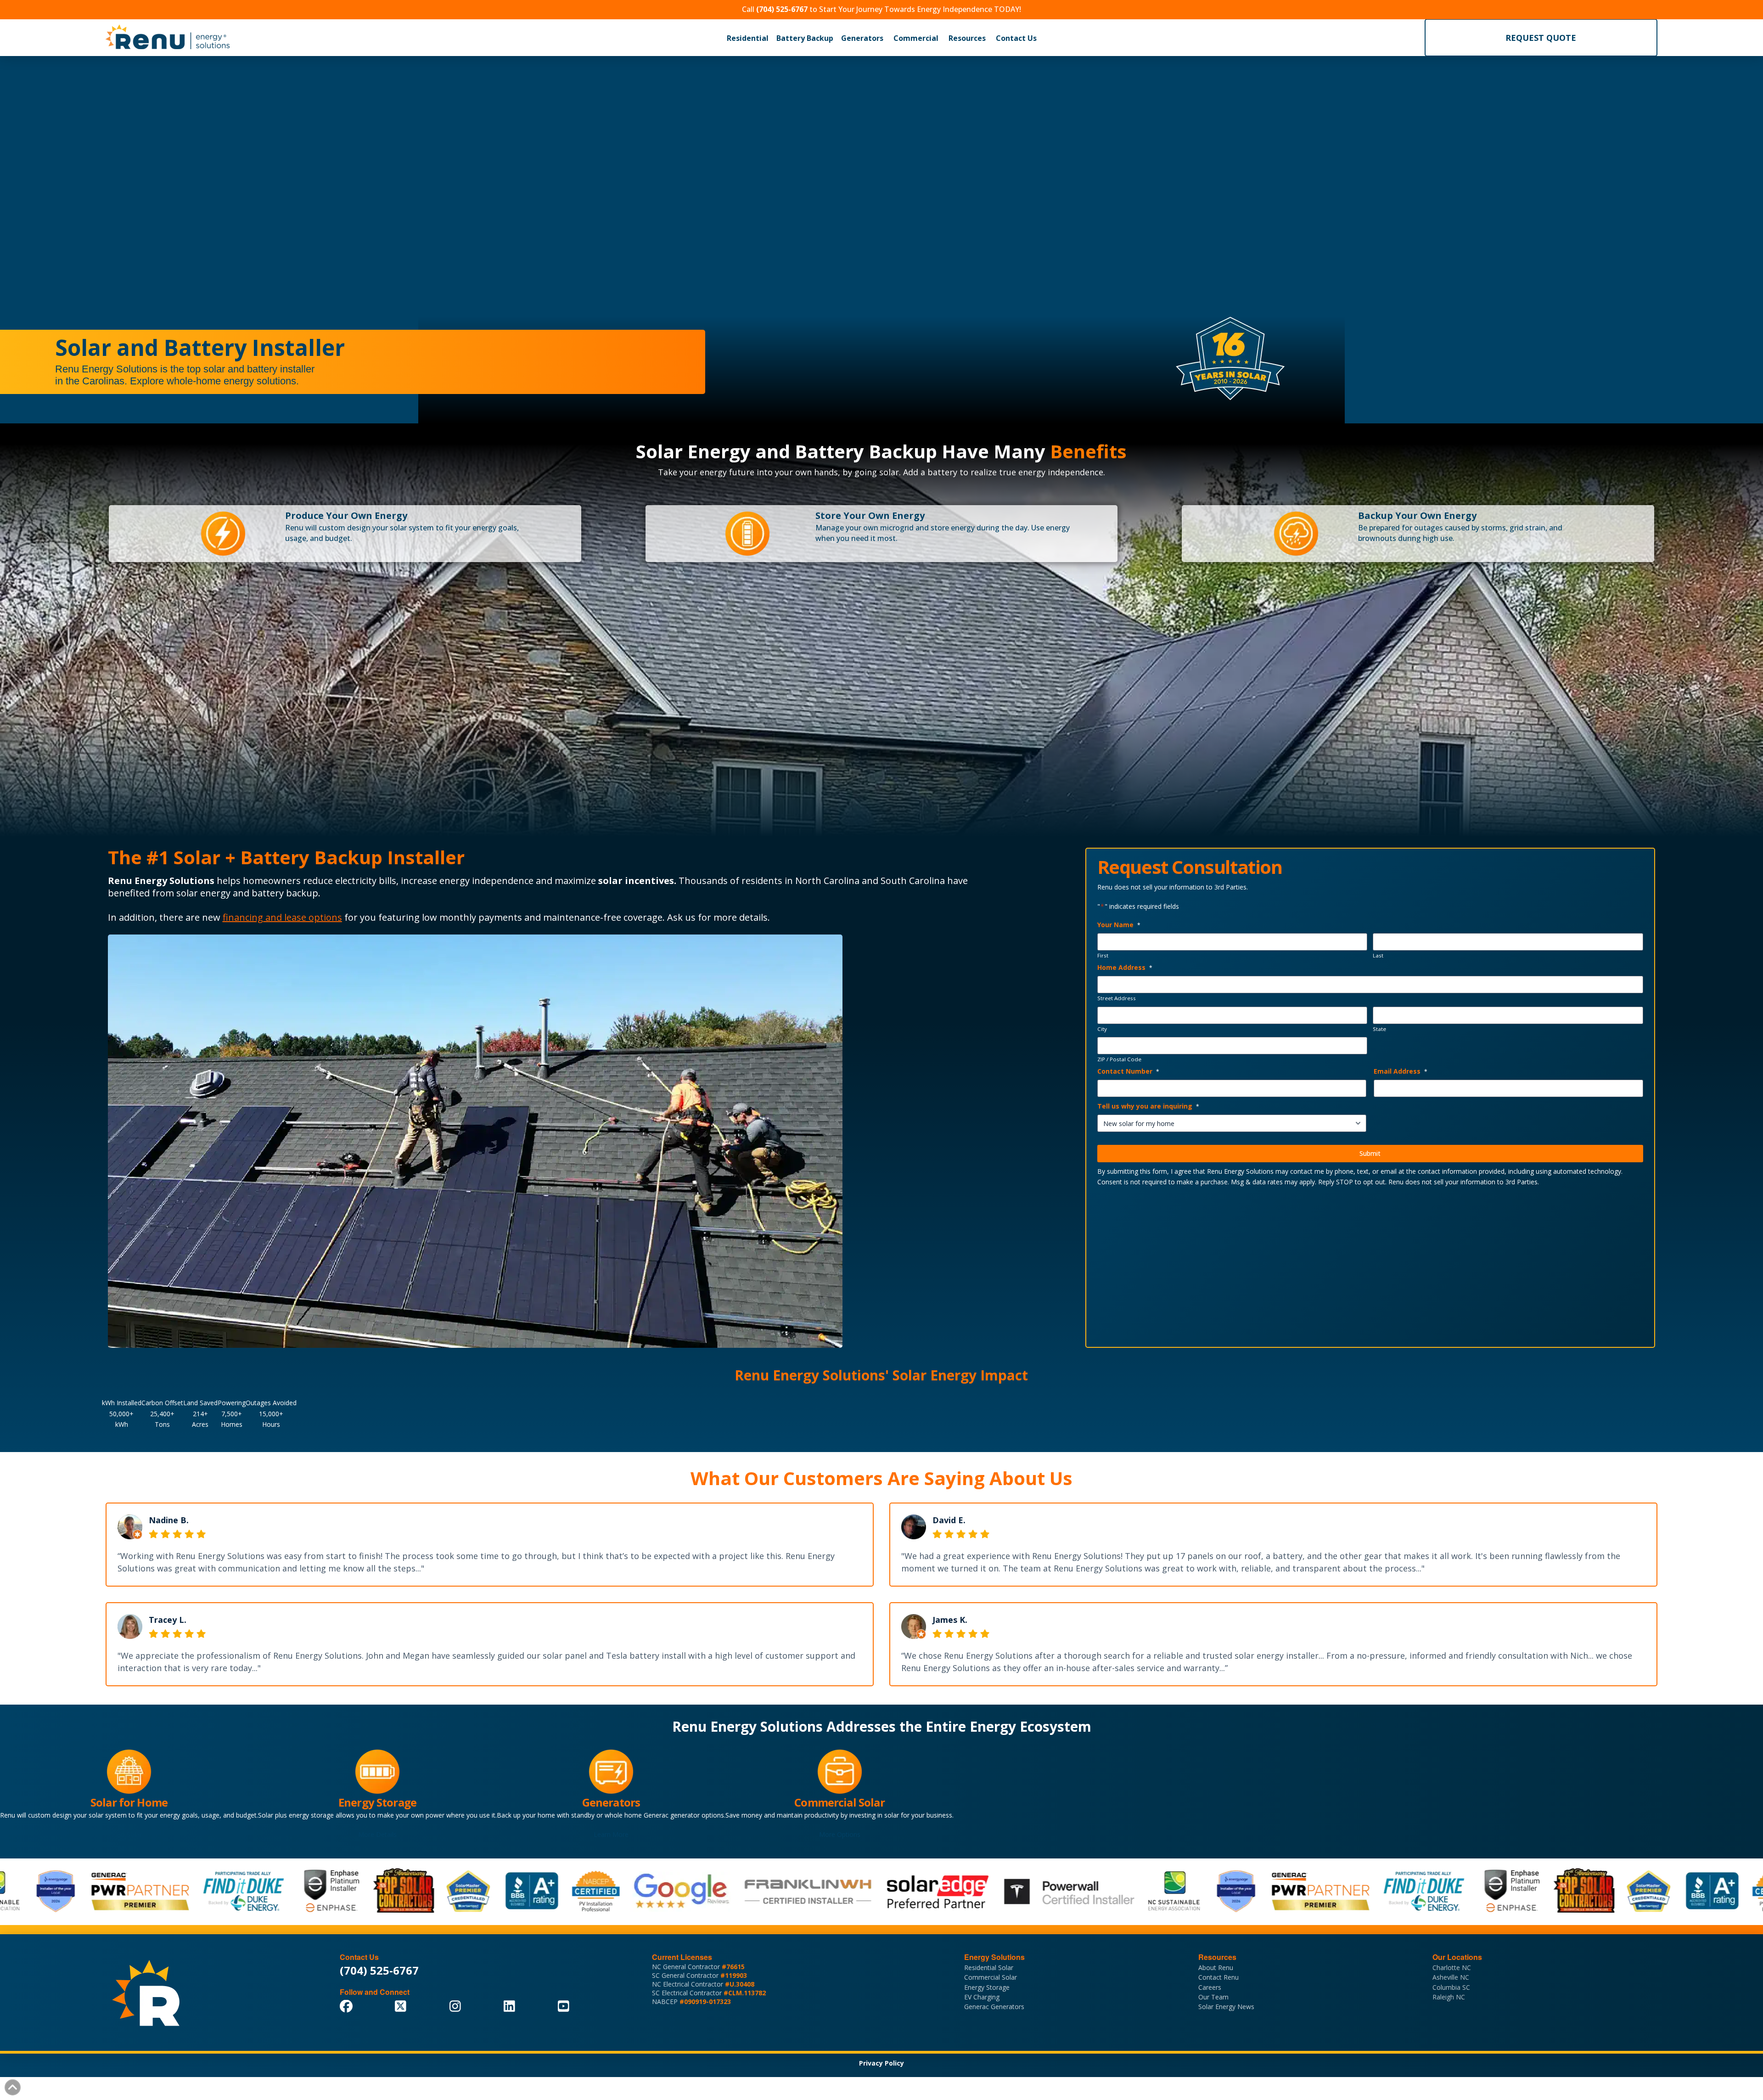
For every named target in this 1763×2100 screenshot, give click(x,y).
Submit (1370, 1153)
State (1379, 1029)
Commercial (916, 38)
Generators (862, 38)
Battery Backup (805, 38)
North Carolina (827, 881)
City (1102, 1029)
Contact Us (1016, 38)
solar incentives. (637, 881)
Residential (748, 38)
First (1103, 956)
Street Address (1117, 998)
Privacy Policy (881, 2063)
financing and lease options (282, 917)
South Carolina (913, 881)
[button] (748, 38)
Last (1378, 956)
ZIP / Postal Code (1119, 1059)
